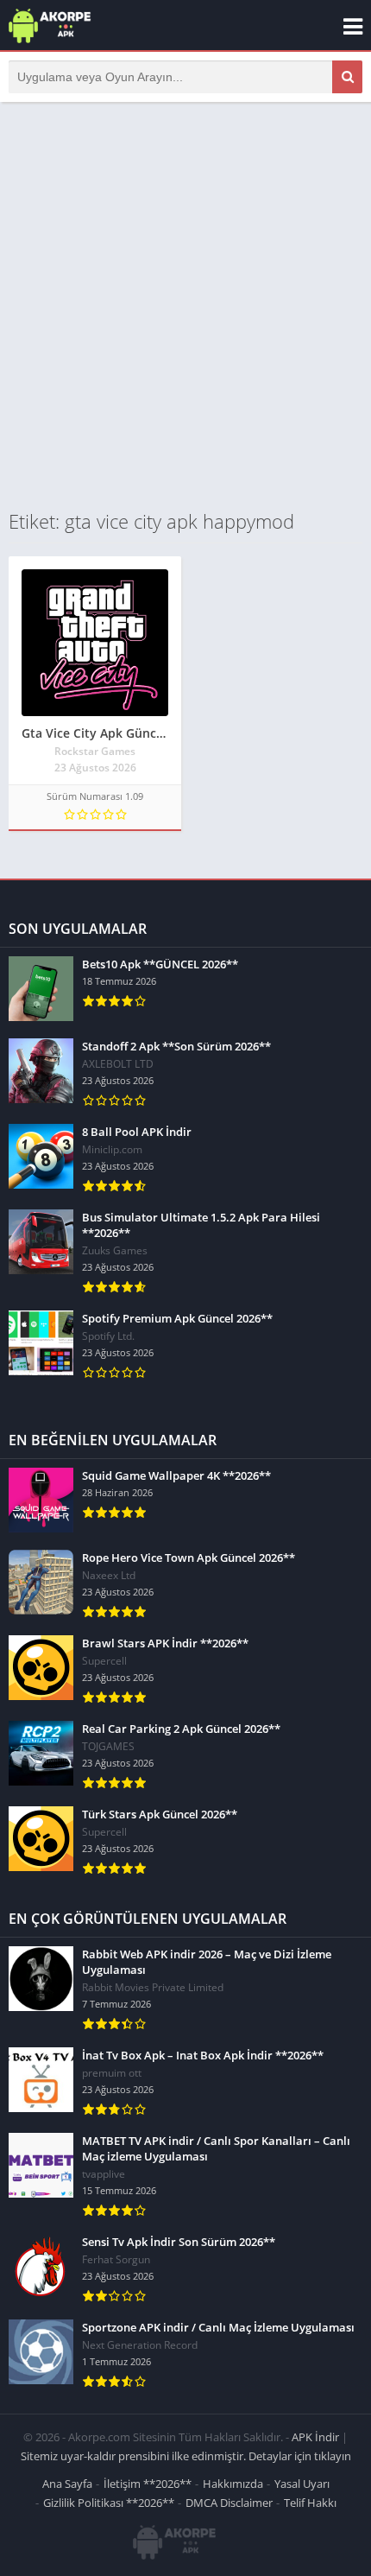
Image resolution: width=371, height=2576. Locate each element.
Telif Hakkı (310, 2503)
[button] (347, 77)
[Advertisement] (185, 305)
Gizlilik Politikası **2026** (109, 2503)
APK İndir (315, 2437)
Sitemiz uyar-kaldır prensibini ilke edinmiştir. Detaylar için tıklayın (186, 2456)
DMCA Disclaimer (229, 2503)
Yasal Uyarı (302, 2484)
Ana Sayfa (67, 2484)
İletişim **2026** (148, 2484)
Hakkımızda (233, 2484)
